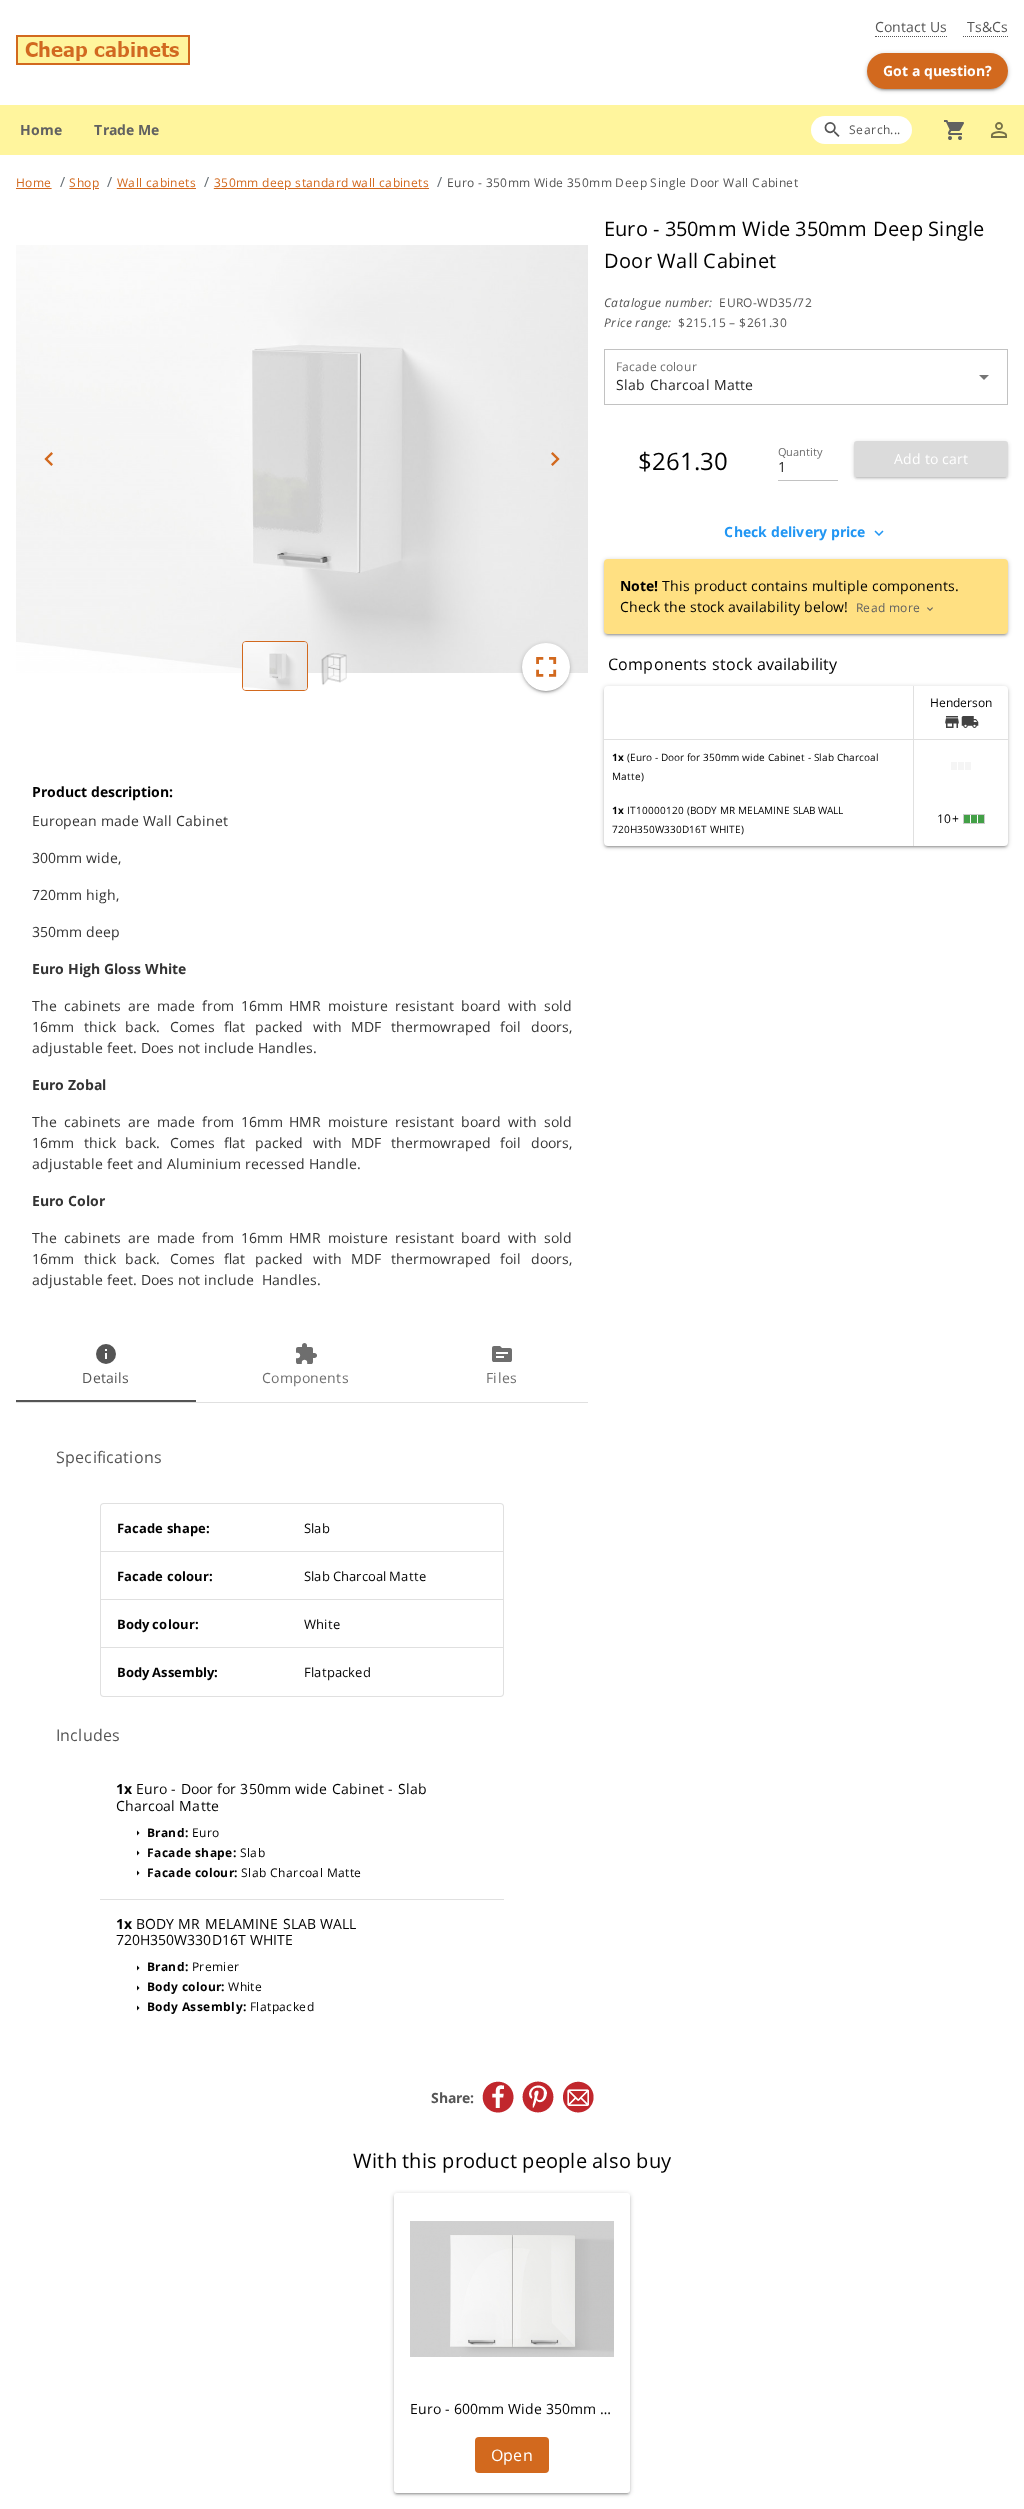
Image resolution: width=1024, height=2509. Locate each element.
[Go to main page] (178, 52)
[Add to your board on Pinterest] (538, 2097)
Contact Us (911, 26)
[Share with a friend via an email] (578, 2097)
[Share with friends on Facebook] (498, 2097)
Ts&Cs (985, 26)
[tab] (106, 1366)
